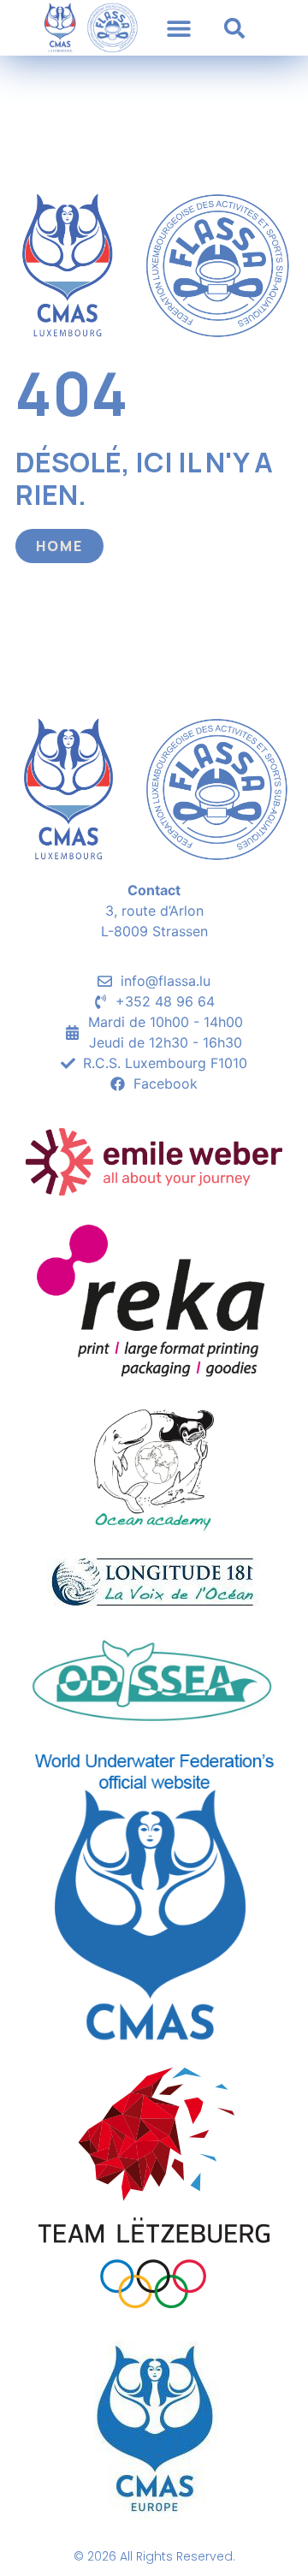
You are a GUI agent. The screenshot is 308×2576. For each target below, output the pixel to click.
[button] (178, 28)
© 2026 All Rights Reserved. (154, 2556)
